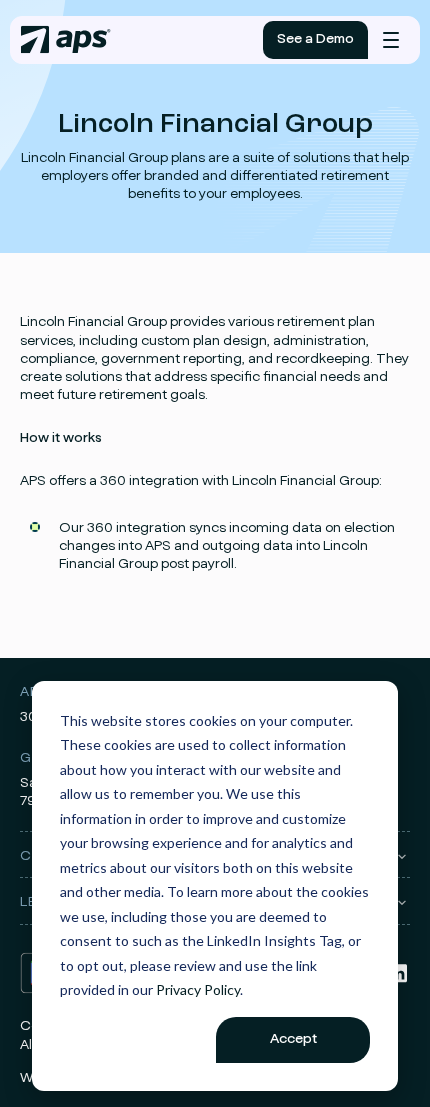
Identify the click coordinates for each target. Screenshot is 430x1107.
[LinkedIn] (398, 981)
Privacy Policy (198, 989)
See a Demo (315, 39)
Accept (293, 1039)
